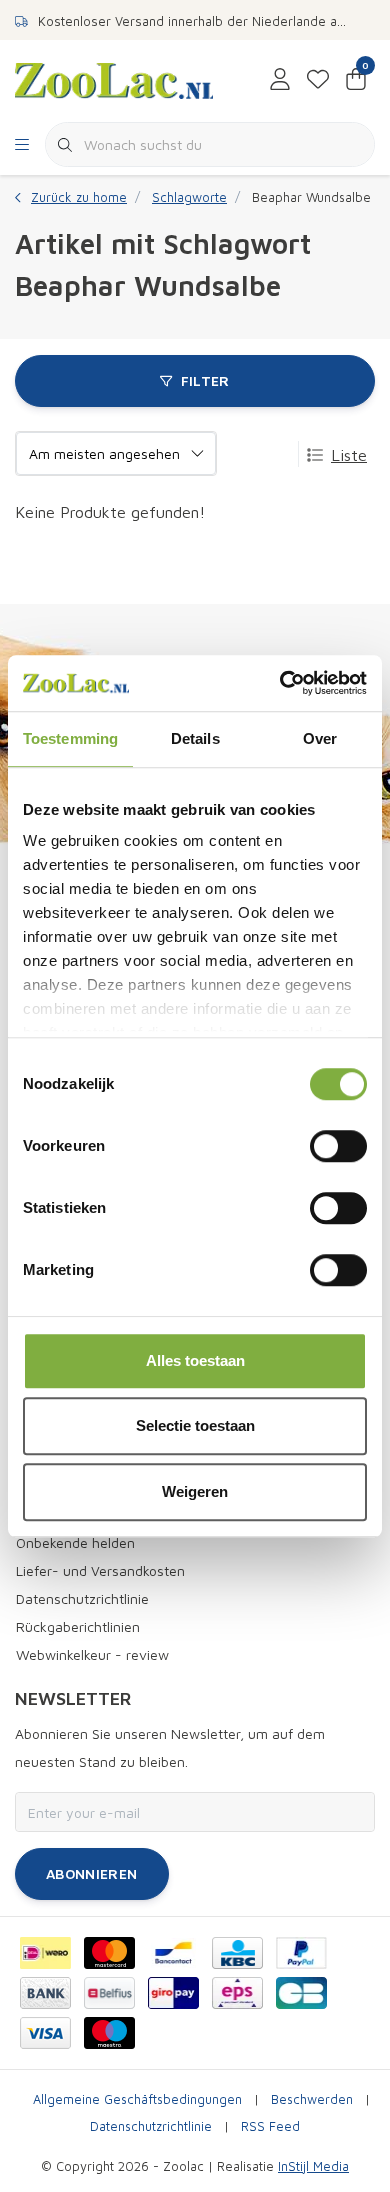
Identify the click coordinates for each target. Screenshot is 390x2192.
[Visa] (45, 2033)
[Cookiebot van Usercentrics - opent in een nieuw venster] (280, 683)
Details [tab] (195, 738)
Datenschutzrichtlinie (151, 2126)
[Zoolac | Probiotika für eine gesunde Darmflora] (114, 79)
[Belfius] (109, 1993)
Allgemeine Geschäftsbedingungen (137, 2099)
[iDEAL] (45, 1953)
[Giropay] (173, 1993)
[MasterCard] (109, 1953)
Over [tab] (320, 738)
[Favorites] (318, 80)
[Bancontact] (173, 1953)
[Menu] (22, 145)
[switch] (338, 1146)
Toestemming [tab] (70, 738)
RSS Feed (270, 2126)
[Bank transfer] (45, 1993)
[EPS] (237, 1993)
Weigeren (195, 1491)
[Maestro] (109, 2033)
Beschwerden (312, 2099)
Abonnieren (92, 1873)
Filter (205, 380)
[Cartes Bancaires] (301, 1993)
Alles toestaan (195, 1360)
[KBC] (237, 1953)
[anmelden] (280, 80)
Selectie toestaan (195, 1425)
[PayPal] (301, 1953)
